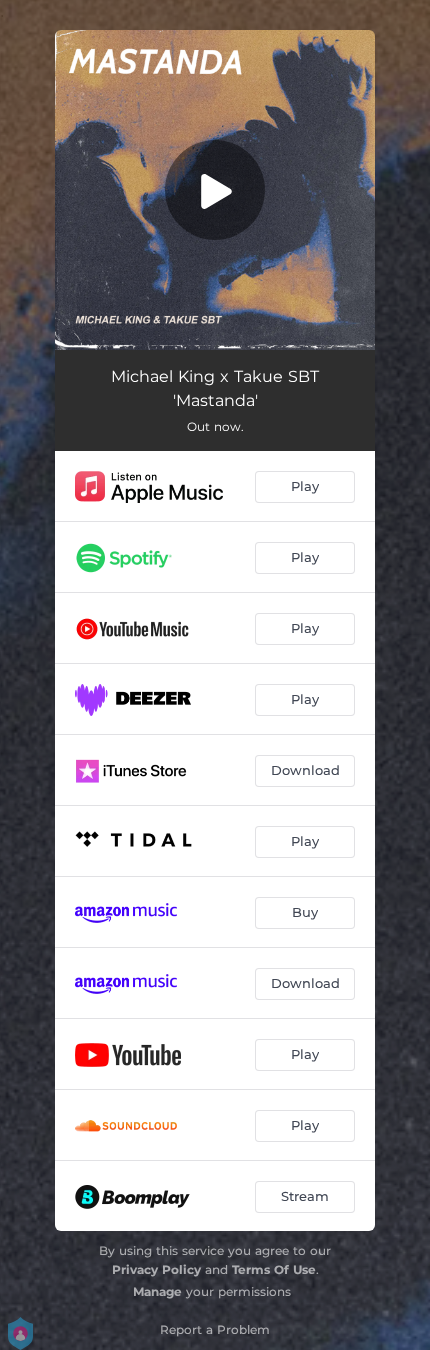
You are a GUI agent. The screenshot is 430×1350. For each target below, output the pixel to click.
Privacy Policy (156, 1269)
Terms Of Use (274, 1269)
